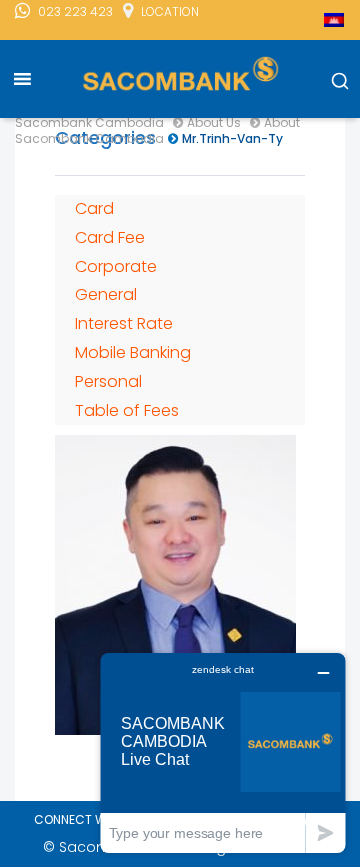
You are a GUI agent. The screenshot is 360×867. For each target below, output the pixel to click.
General (106, 294)
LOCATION (170, 11)
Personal (108, 381)
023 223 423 (75, 11)
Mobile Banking (133, 352)
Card (94, 208)
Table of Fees (127, 410)
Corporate (116, 266)
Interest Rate (124, 323)
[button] (340, 82)
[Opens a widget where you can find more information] (223, 752)
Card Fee (110, 237)
